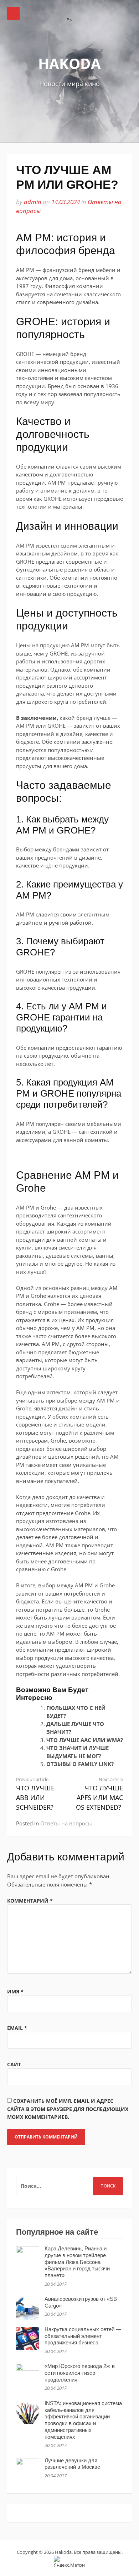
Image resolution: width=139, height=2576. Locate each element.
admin (33, 202)
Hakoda (69, 63)
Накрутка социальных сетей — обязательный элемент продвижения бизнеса (83, 2336)
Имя (15, 1991)
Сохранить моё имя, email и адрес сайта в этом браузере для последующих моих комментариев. (68, 2109)
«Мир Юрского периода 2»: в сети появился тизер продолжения (80, 2373)
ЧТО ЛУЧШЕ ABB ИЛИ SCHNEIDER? (35, 1794)
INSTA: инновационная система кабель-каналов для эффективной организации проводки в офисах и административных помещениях (83, 2420)
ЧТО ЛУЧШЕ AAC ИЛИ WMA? (85, 1740)
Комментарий (30, 1901)
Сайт (14, 2064)
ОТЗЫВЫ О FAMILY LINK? (80, 1764)
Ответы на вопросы (66, 1823)
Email (17, 2028)
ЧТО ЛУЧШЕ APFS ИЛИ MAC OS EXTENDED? (99, 1794)
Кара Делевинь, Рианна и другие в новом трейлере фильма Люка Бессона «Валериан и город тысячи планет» (77, 2262)
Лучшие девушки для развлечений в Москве (72, 2464)
